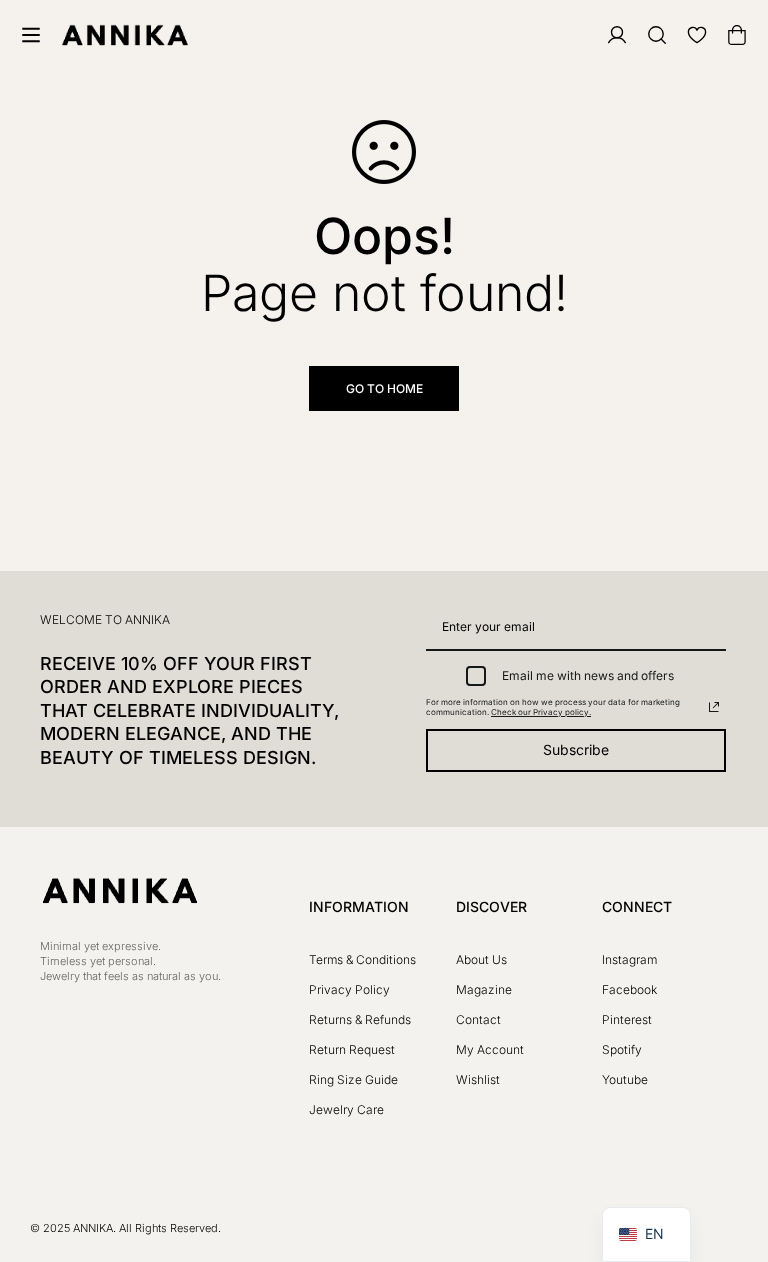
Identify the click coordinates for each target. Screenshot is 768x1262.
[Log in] (606, 35)
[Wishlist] (686, 35)
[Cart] (726, 35)
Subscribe (576, 749)
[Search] (646, 35)
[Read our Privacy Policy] (714, 707)
